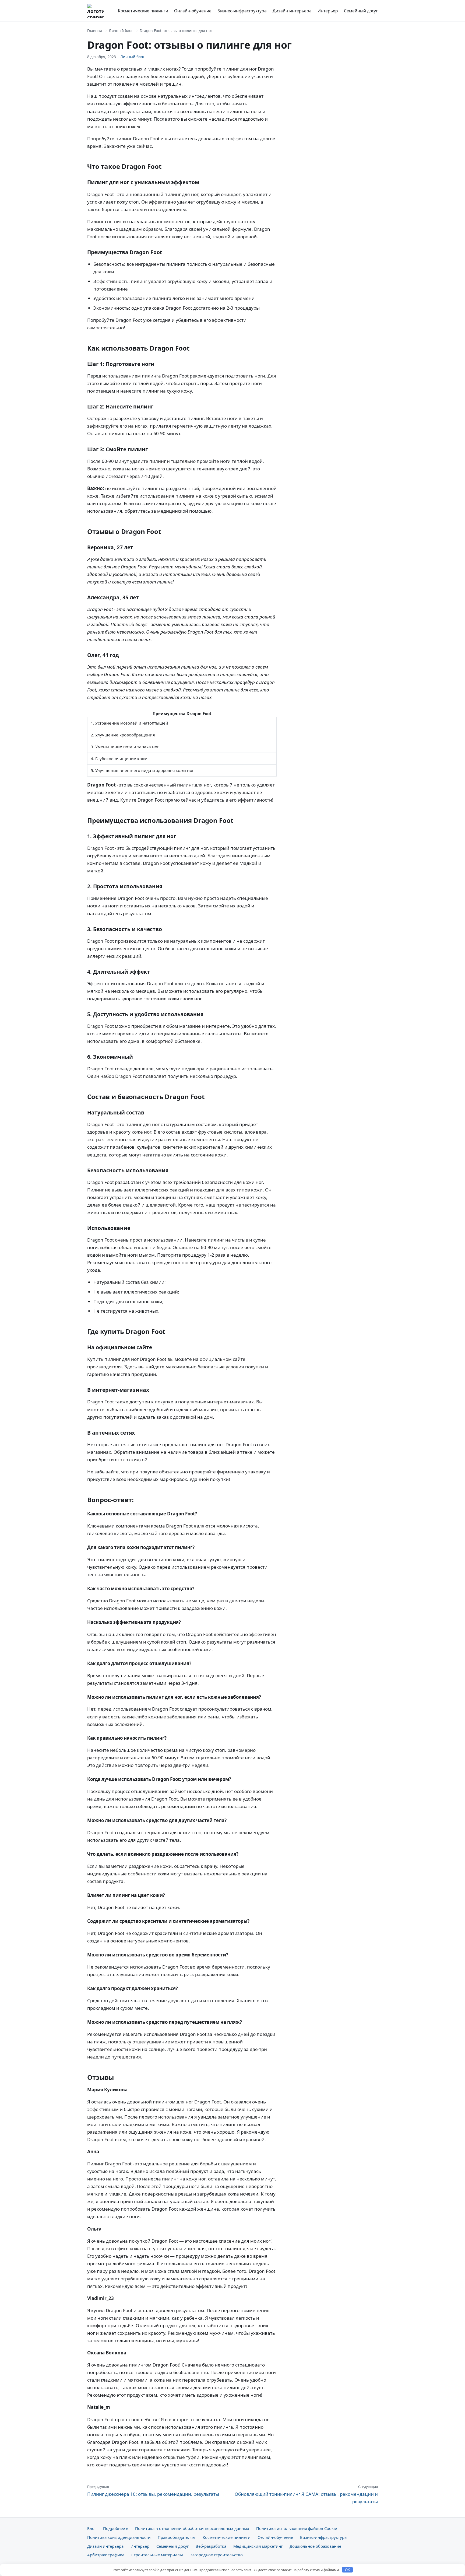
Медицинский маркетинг (258, 2546)
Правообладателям (177, 2537)
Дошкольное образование (315, 2546)
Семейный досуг (361, 11)
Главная (95, 31)
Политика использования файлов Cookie (297, 2528)
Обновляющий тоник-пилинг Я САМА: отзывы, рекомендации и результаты (306, 2494)
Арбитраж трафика (106, 2555)
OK (348, 2570)
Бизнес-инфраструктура (242, 11)
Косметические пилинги (143, 11)
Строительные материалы (157, 2555)
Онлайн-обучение (193, 11)
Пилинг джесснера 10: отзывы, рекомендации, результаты (153, 2491)
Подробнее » (116, 2528)
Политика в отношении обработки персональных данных (192, 2528)
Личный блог (121, 31)
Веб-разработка (211, 2546)
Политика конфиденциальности (119, 2537)
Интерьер (328, 11)
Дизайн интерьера (292, 11)
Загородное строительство (216, 2555)
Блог (92, 2528)
